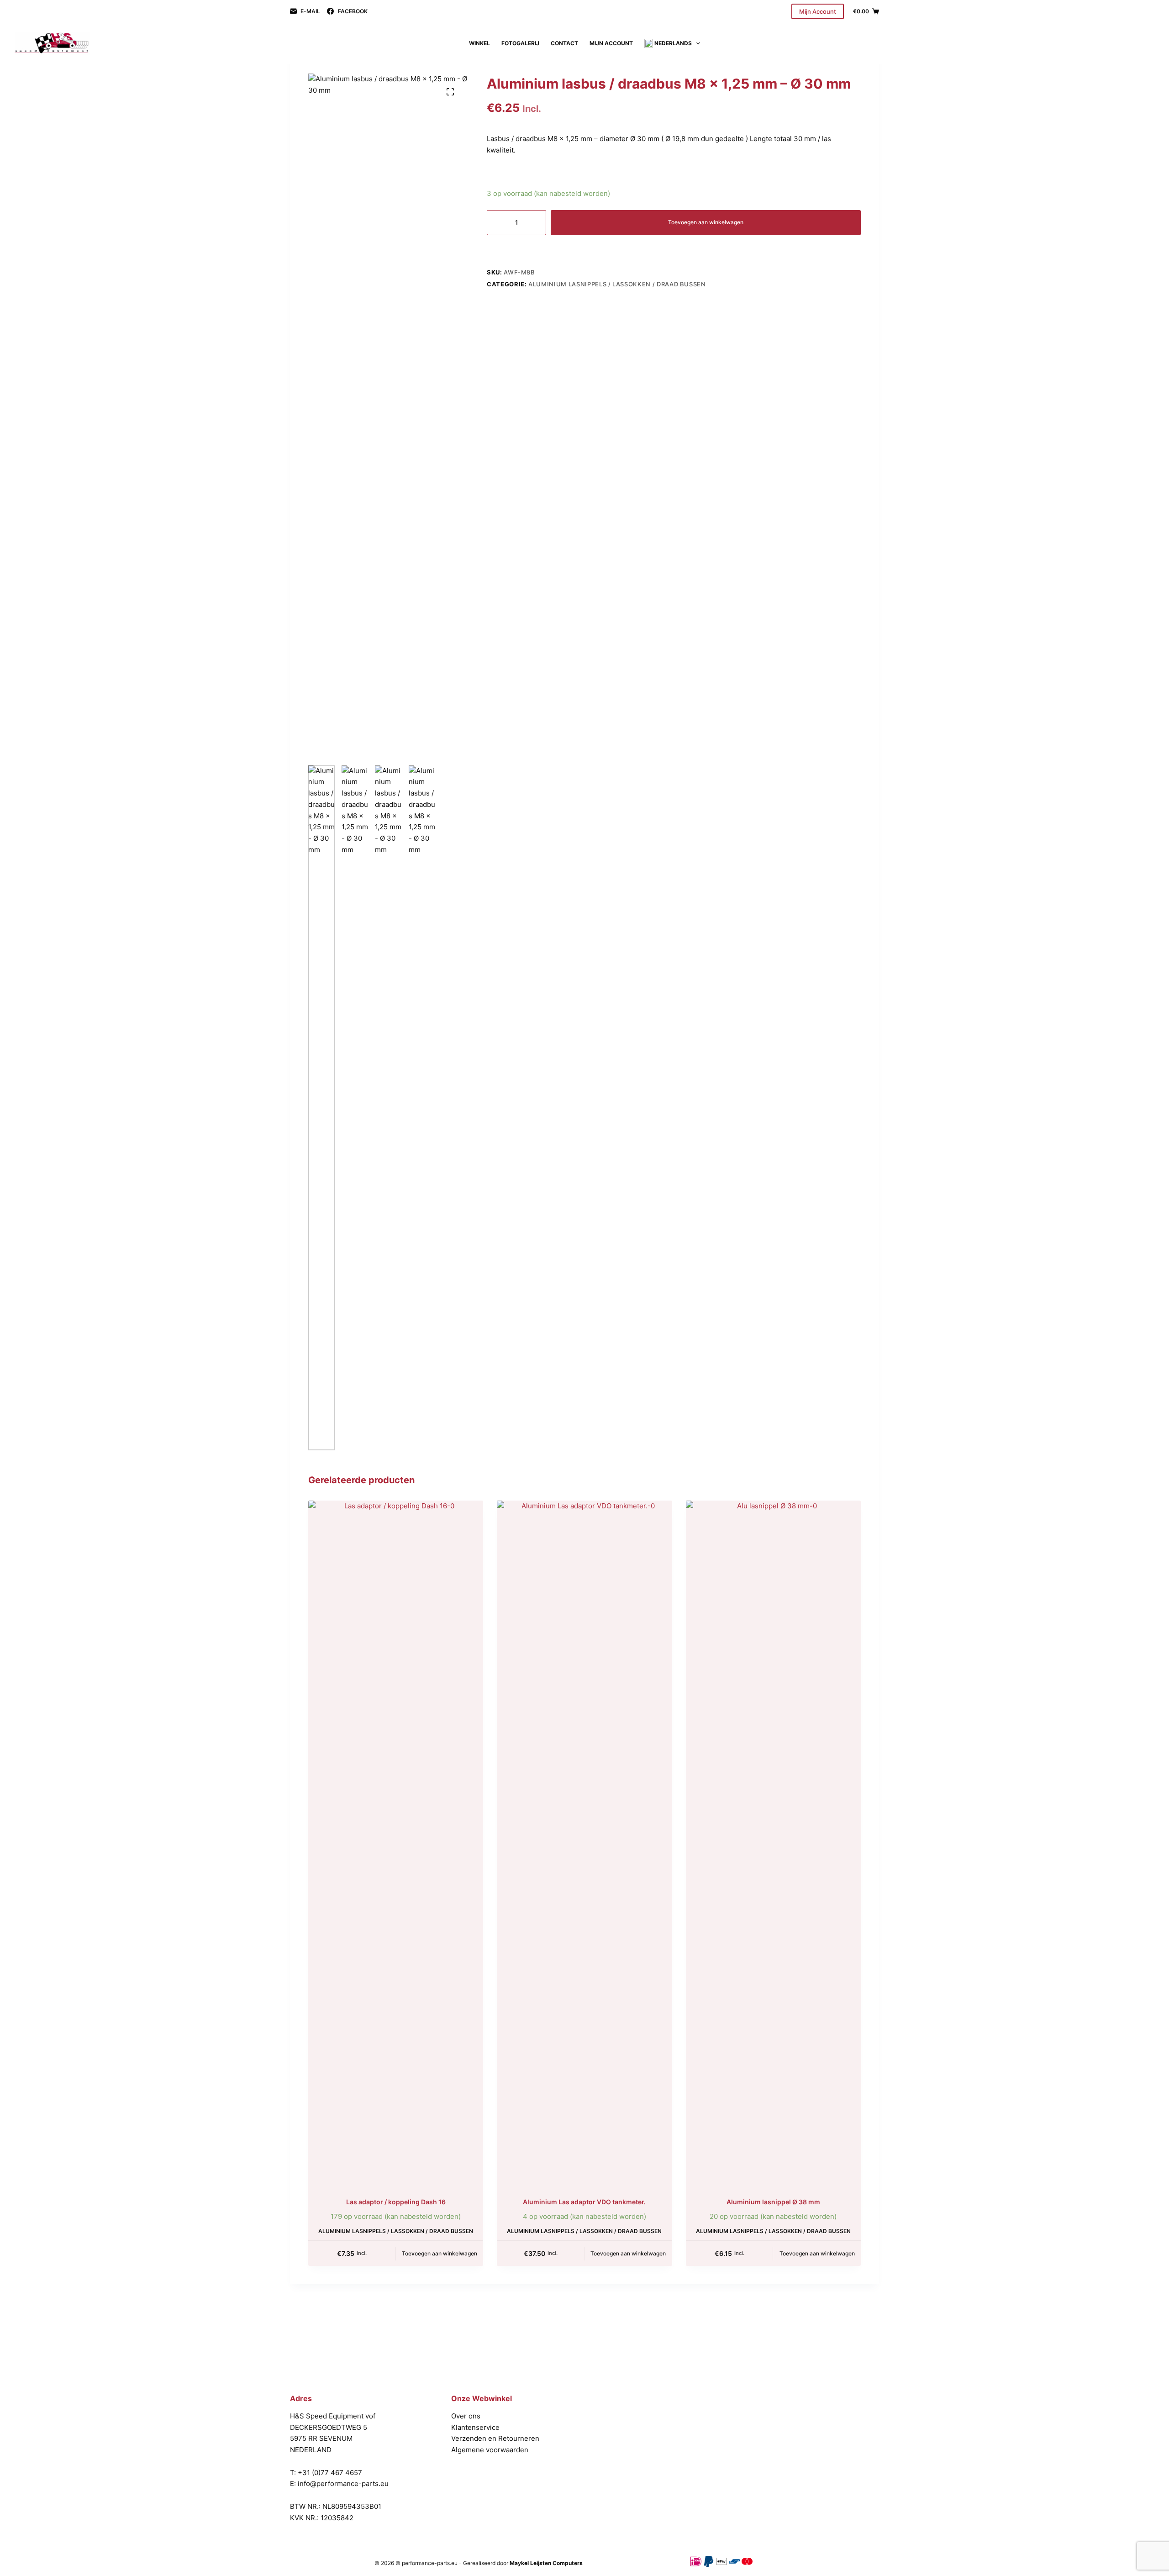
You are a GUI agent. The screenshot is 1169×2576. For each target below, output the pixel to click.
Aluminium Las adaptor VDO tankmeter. (584, 2202)
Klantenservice (475, 2427)
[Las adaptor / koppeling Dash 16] (396, 1843)
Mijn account (611, 43)
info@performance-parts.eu (343, 2484)
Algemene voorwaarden (490, 2450)
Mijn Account (818, 11)
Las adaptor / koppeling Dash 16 (396, 2202)
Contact (564, 43)
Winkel (479, 43)
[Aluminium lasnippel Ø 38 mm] (773, 1843)
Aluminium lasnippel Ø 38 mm (773, 2202)
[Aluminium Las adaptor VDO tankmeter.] (584, 1843)
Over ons (466, 2416)
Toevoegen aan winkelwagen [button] (440, 2253)
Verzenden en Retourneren (495, 2438)
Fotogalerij (520, 43)
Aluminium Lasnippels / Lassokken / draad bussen (617, 284)
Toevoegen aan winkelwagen (706, 222)
